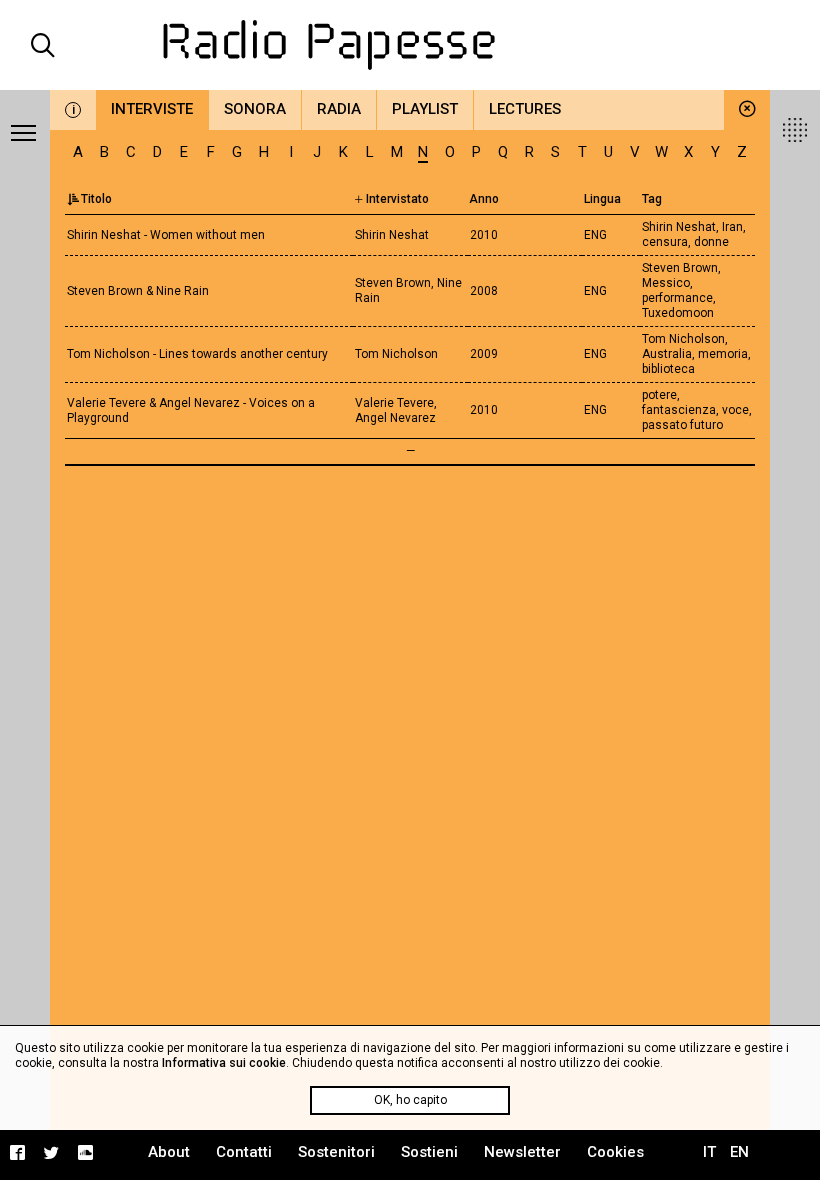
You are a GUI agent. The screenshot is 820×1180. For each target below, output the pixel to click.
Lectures (525, 109)
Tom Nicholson (683, 339)
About (169, 1152)
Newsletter (522, 1152)
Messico (666, 283)
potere (659, 395)
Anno (484, 199)
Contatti (244, 1152)
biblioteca (668, 369)
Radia (339, 109)
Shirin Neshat (679, 227)
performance (677, 298)
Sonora (255, 109)
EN (739, 1152)
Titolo (96, 199)
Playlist (425, 109)
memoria (723, 354)
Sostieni (429, 1152)
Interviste (152, 109)
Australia (667, 354)
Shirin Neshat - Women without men (166, 235)
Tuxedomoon (678, 313)
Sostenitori (336, 1152)
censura (665, 242)
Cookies (615, 1152)
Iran (732, 227)
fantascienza (679, 410)
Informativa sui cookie (224, 1063)
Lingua (602, 199)
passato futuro (682, 425)
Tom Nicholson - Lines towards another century (197, 354)
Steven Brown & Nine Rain (138, 291)
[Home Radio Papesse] (410, 45)
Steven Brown (680, 268)
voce (735, 410)
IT (709, 1152)
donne (711, 242)
